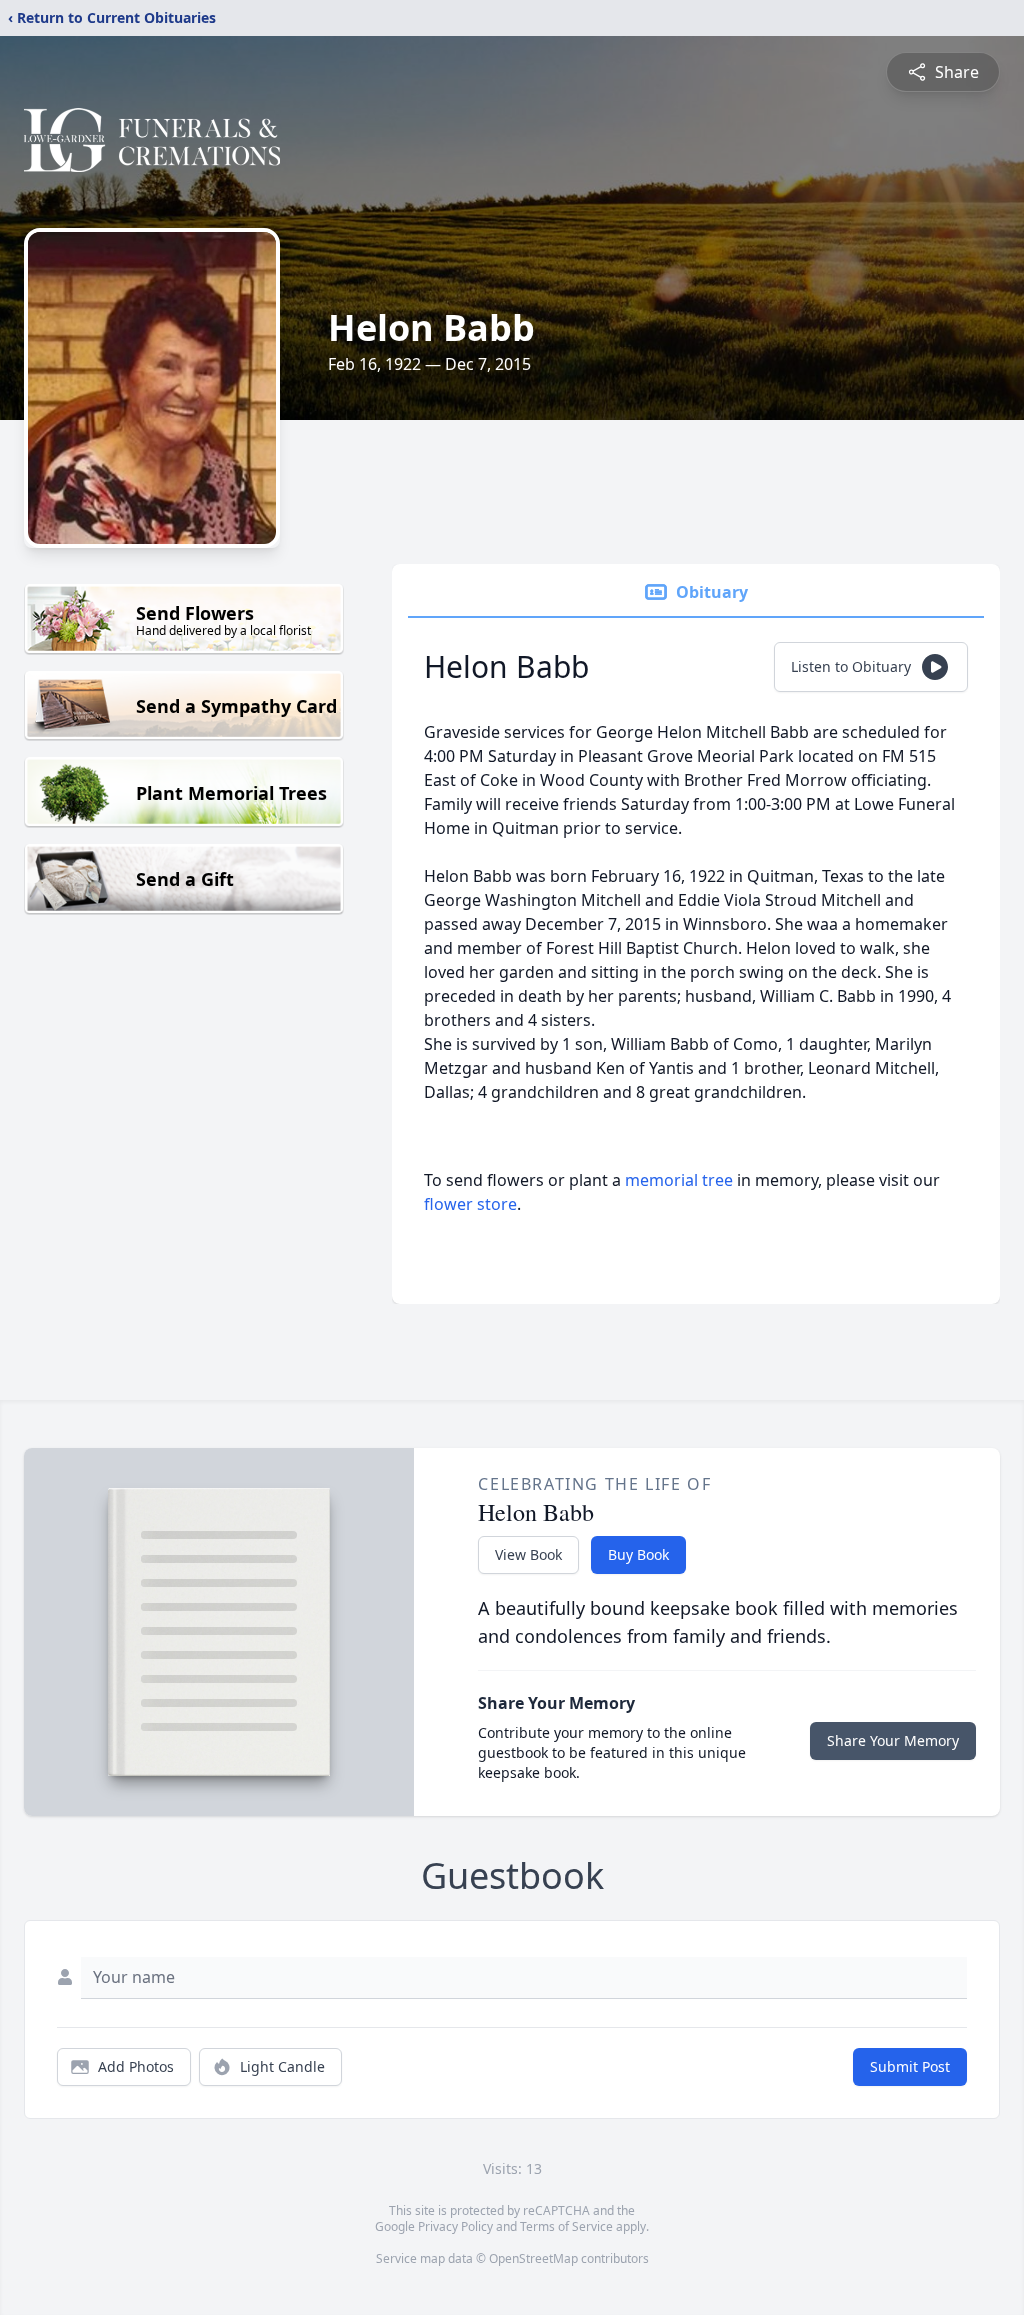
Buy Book (638, 1554)
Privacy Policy (455, 2226)
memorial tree (679, 1180)
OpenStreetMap (533, 2258)
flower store (470, 1204)
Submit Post (910, 2066)
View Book (528, 1554)
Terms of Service (566, 2226)
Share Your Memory (893, 1740)
